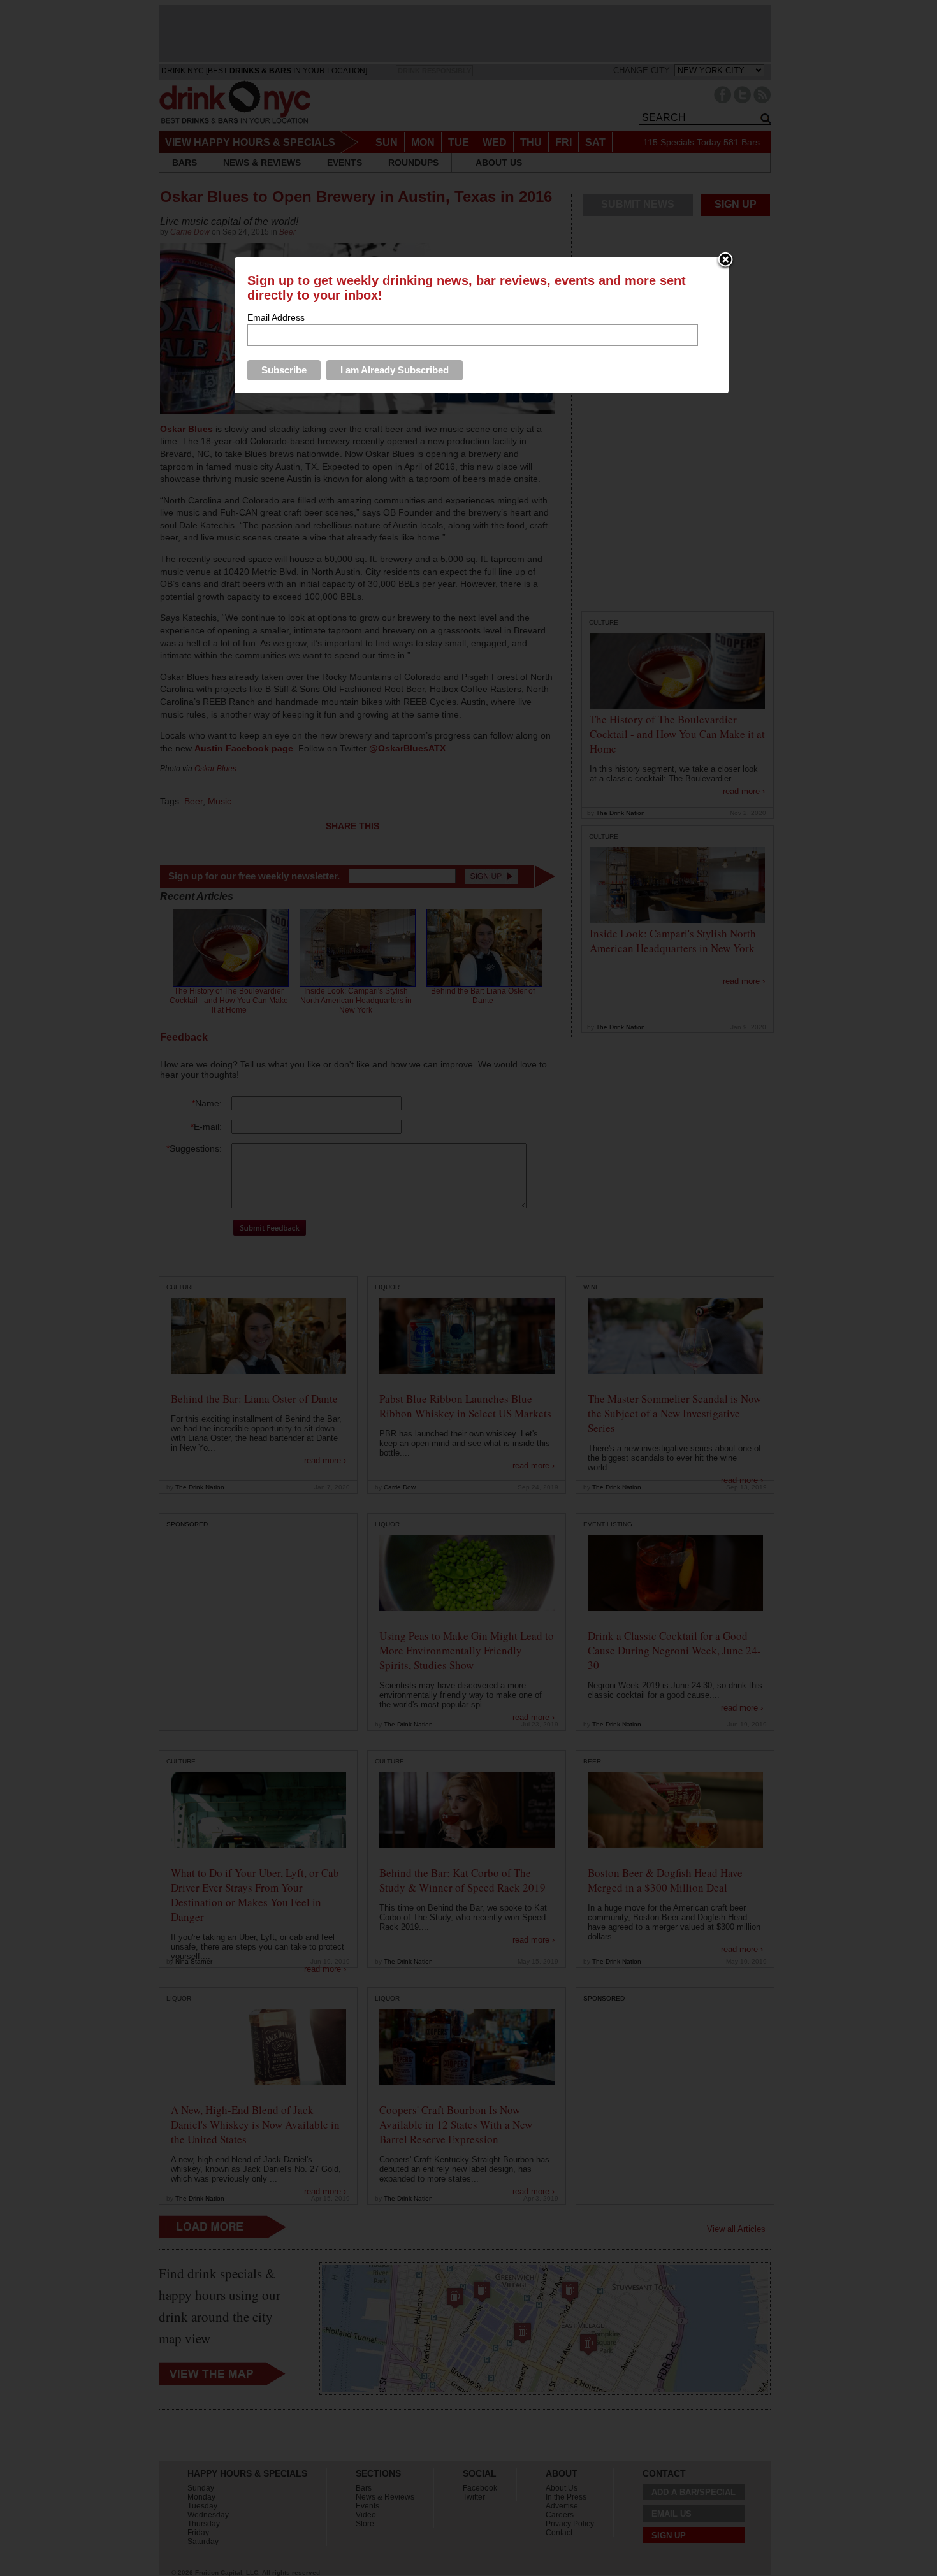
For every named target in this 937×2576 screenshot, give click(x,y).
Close (725, 261)
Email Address (276, 317)
